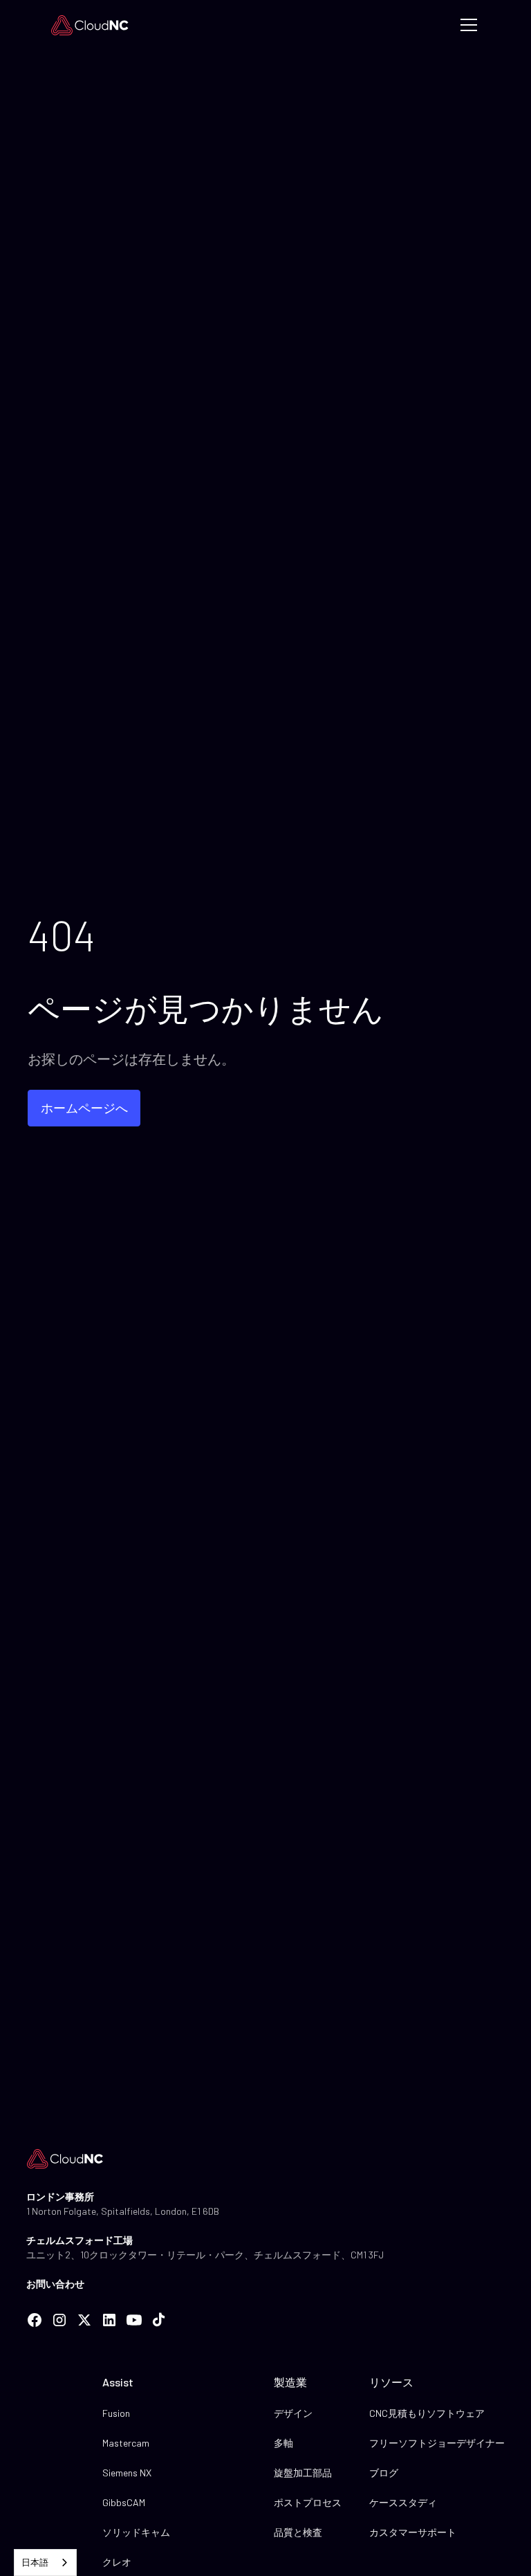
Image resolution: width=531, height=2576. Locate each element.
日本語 (35, 2562)
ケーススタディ (403, 2502)
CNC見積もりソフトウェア (427, 2413)
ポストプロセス (308, 2502)
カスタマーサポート (413, 2532)
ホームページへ (84, 1108)
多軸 (283, 2443)
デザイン (293, 2413)
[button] (466, 25)
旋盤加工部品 (303, 2473)
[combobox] (45, 2563)
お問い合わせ (55, 2284)
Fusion (116, 2413)
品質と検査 (298, 2532)
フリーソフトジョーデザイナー (437, 2443)
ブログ (384, 2473)
